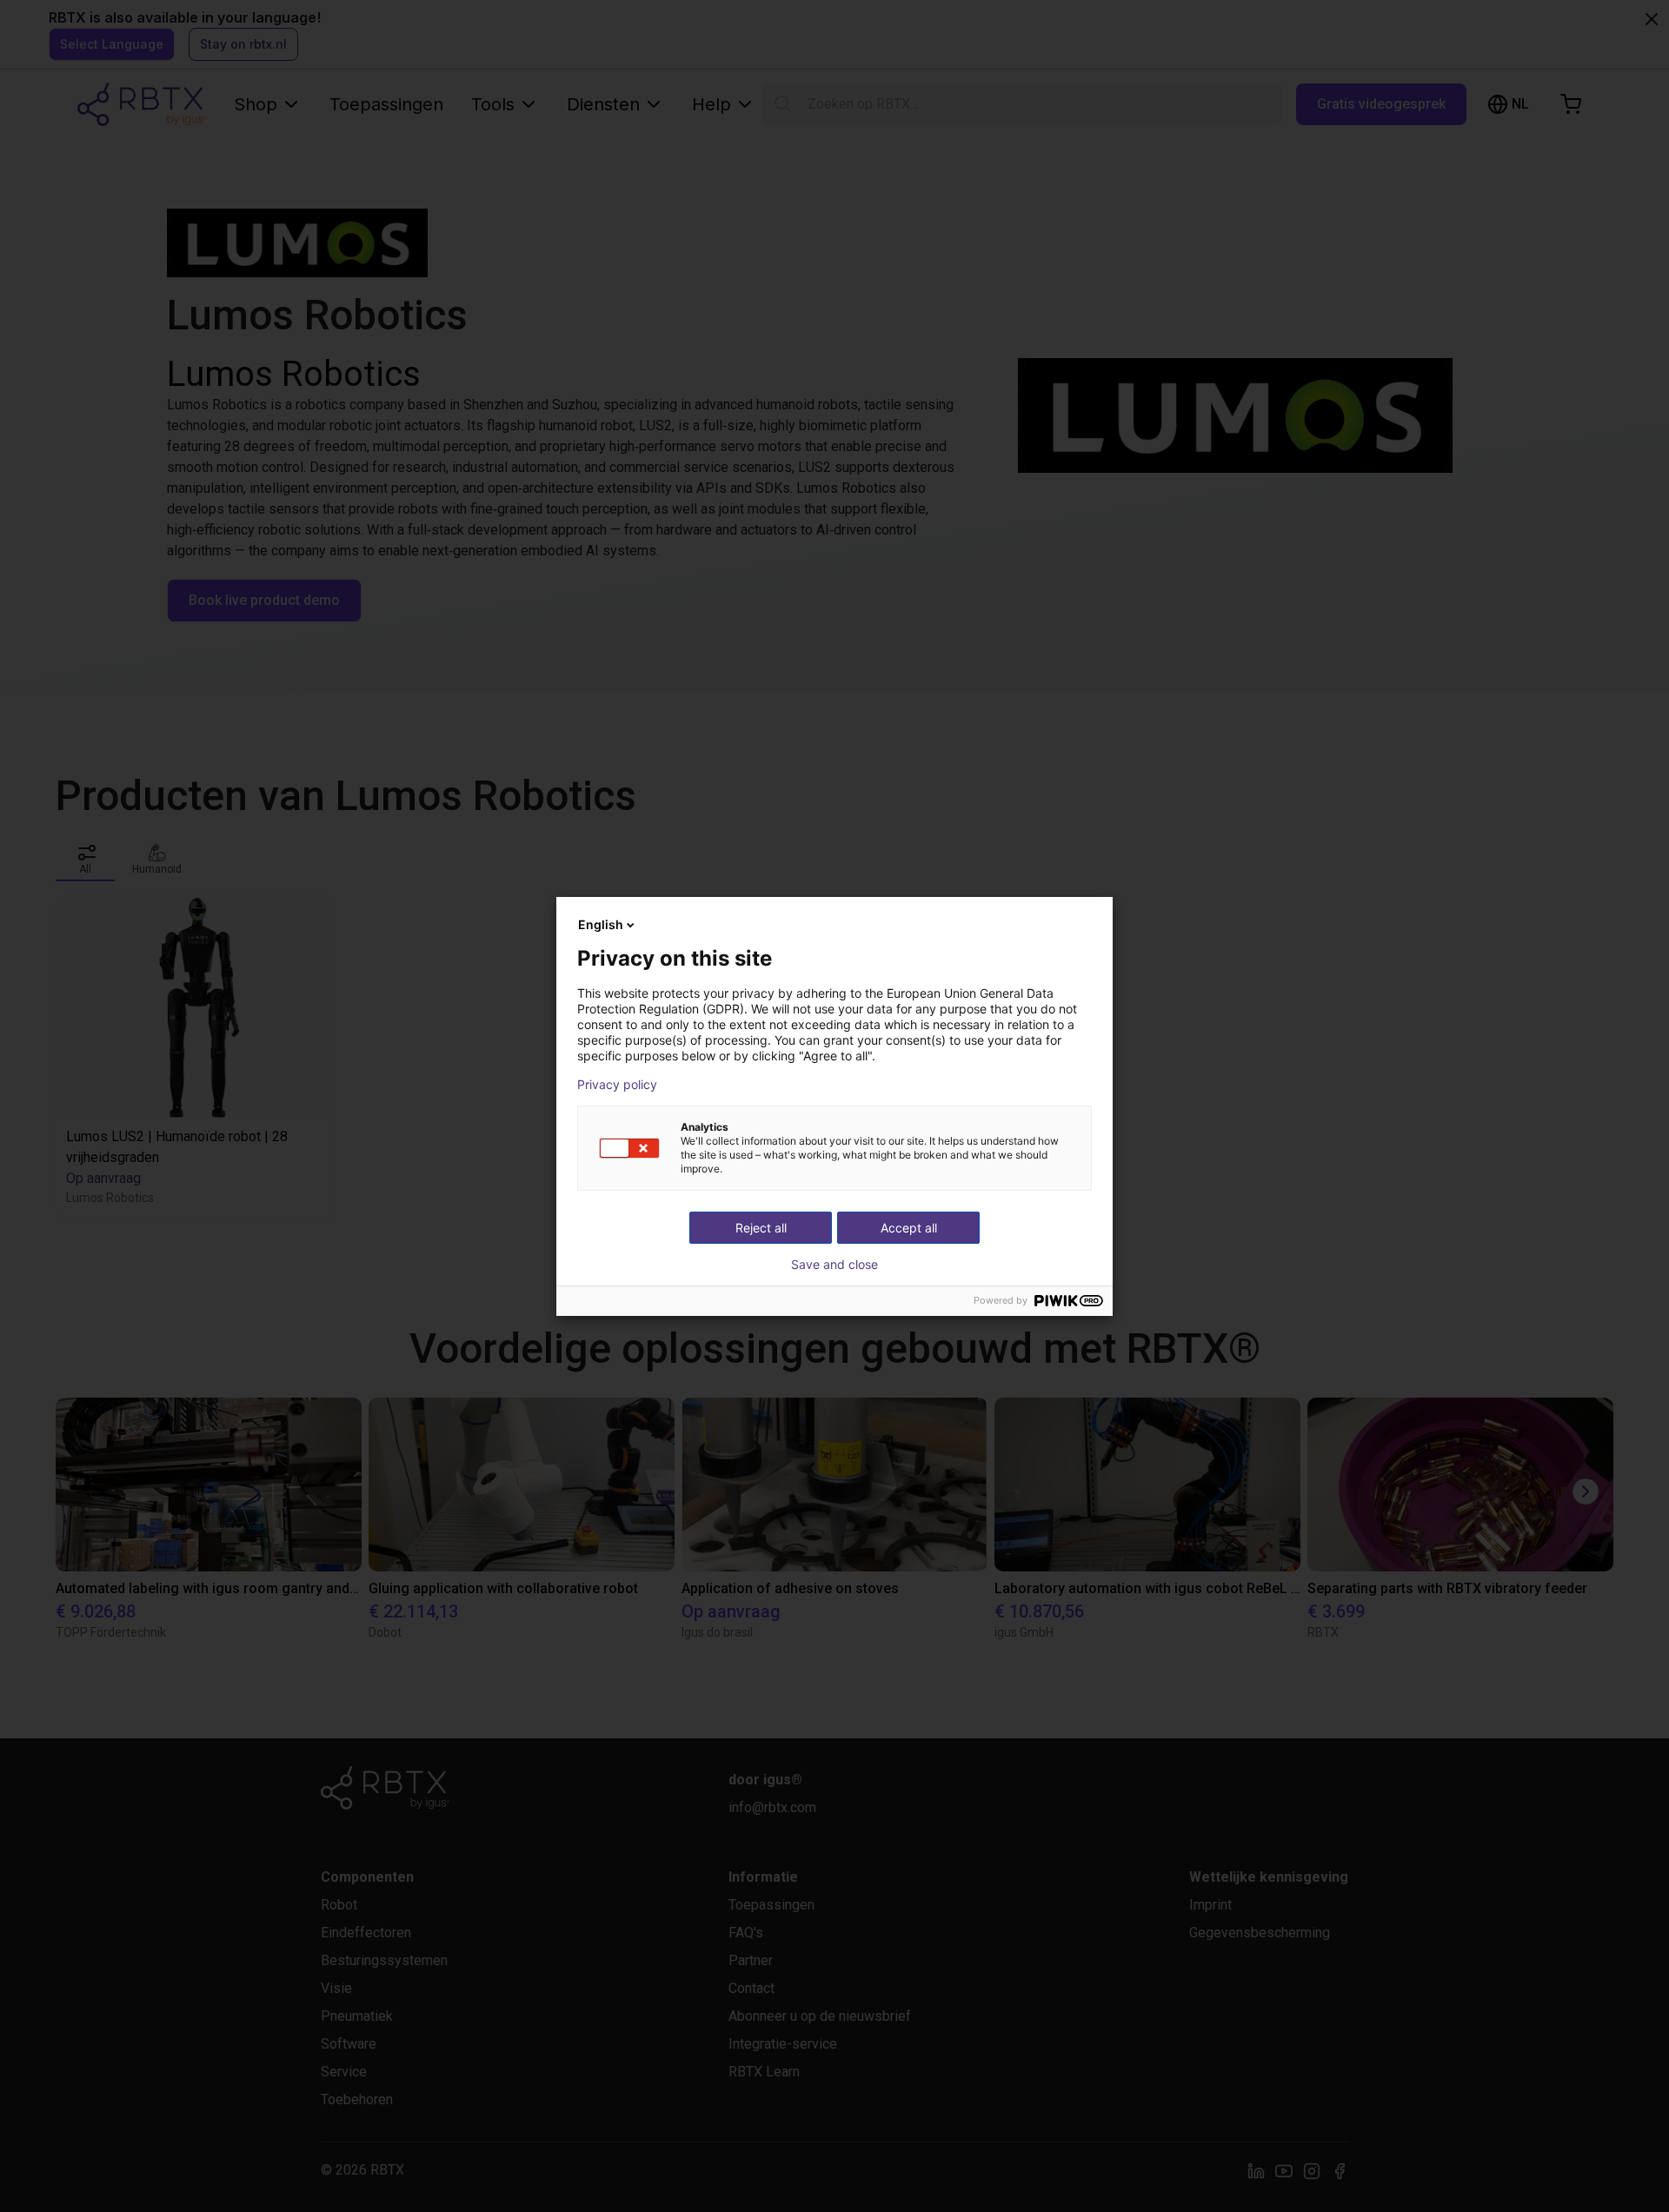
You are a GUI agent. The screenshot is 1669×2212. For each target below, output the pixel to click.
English (601, 924)
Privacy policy (617, 1085)
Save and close (834, 1265)
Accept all (909, 1228)
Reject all (761, 1228)
